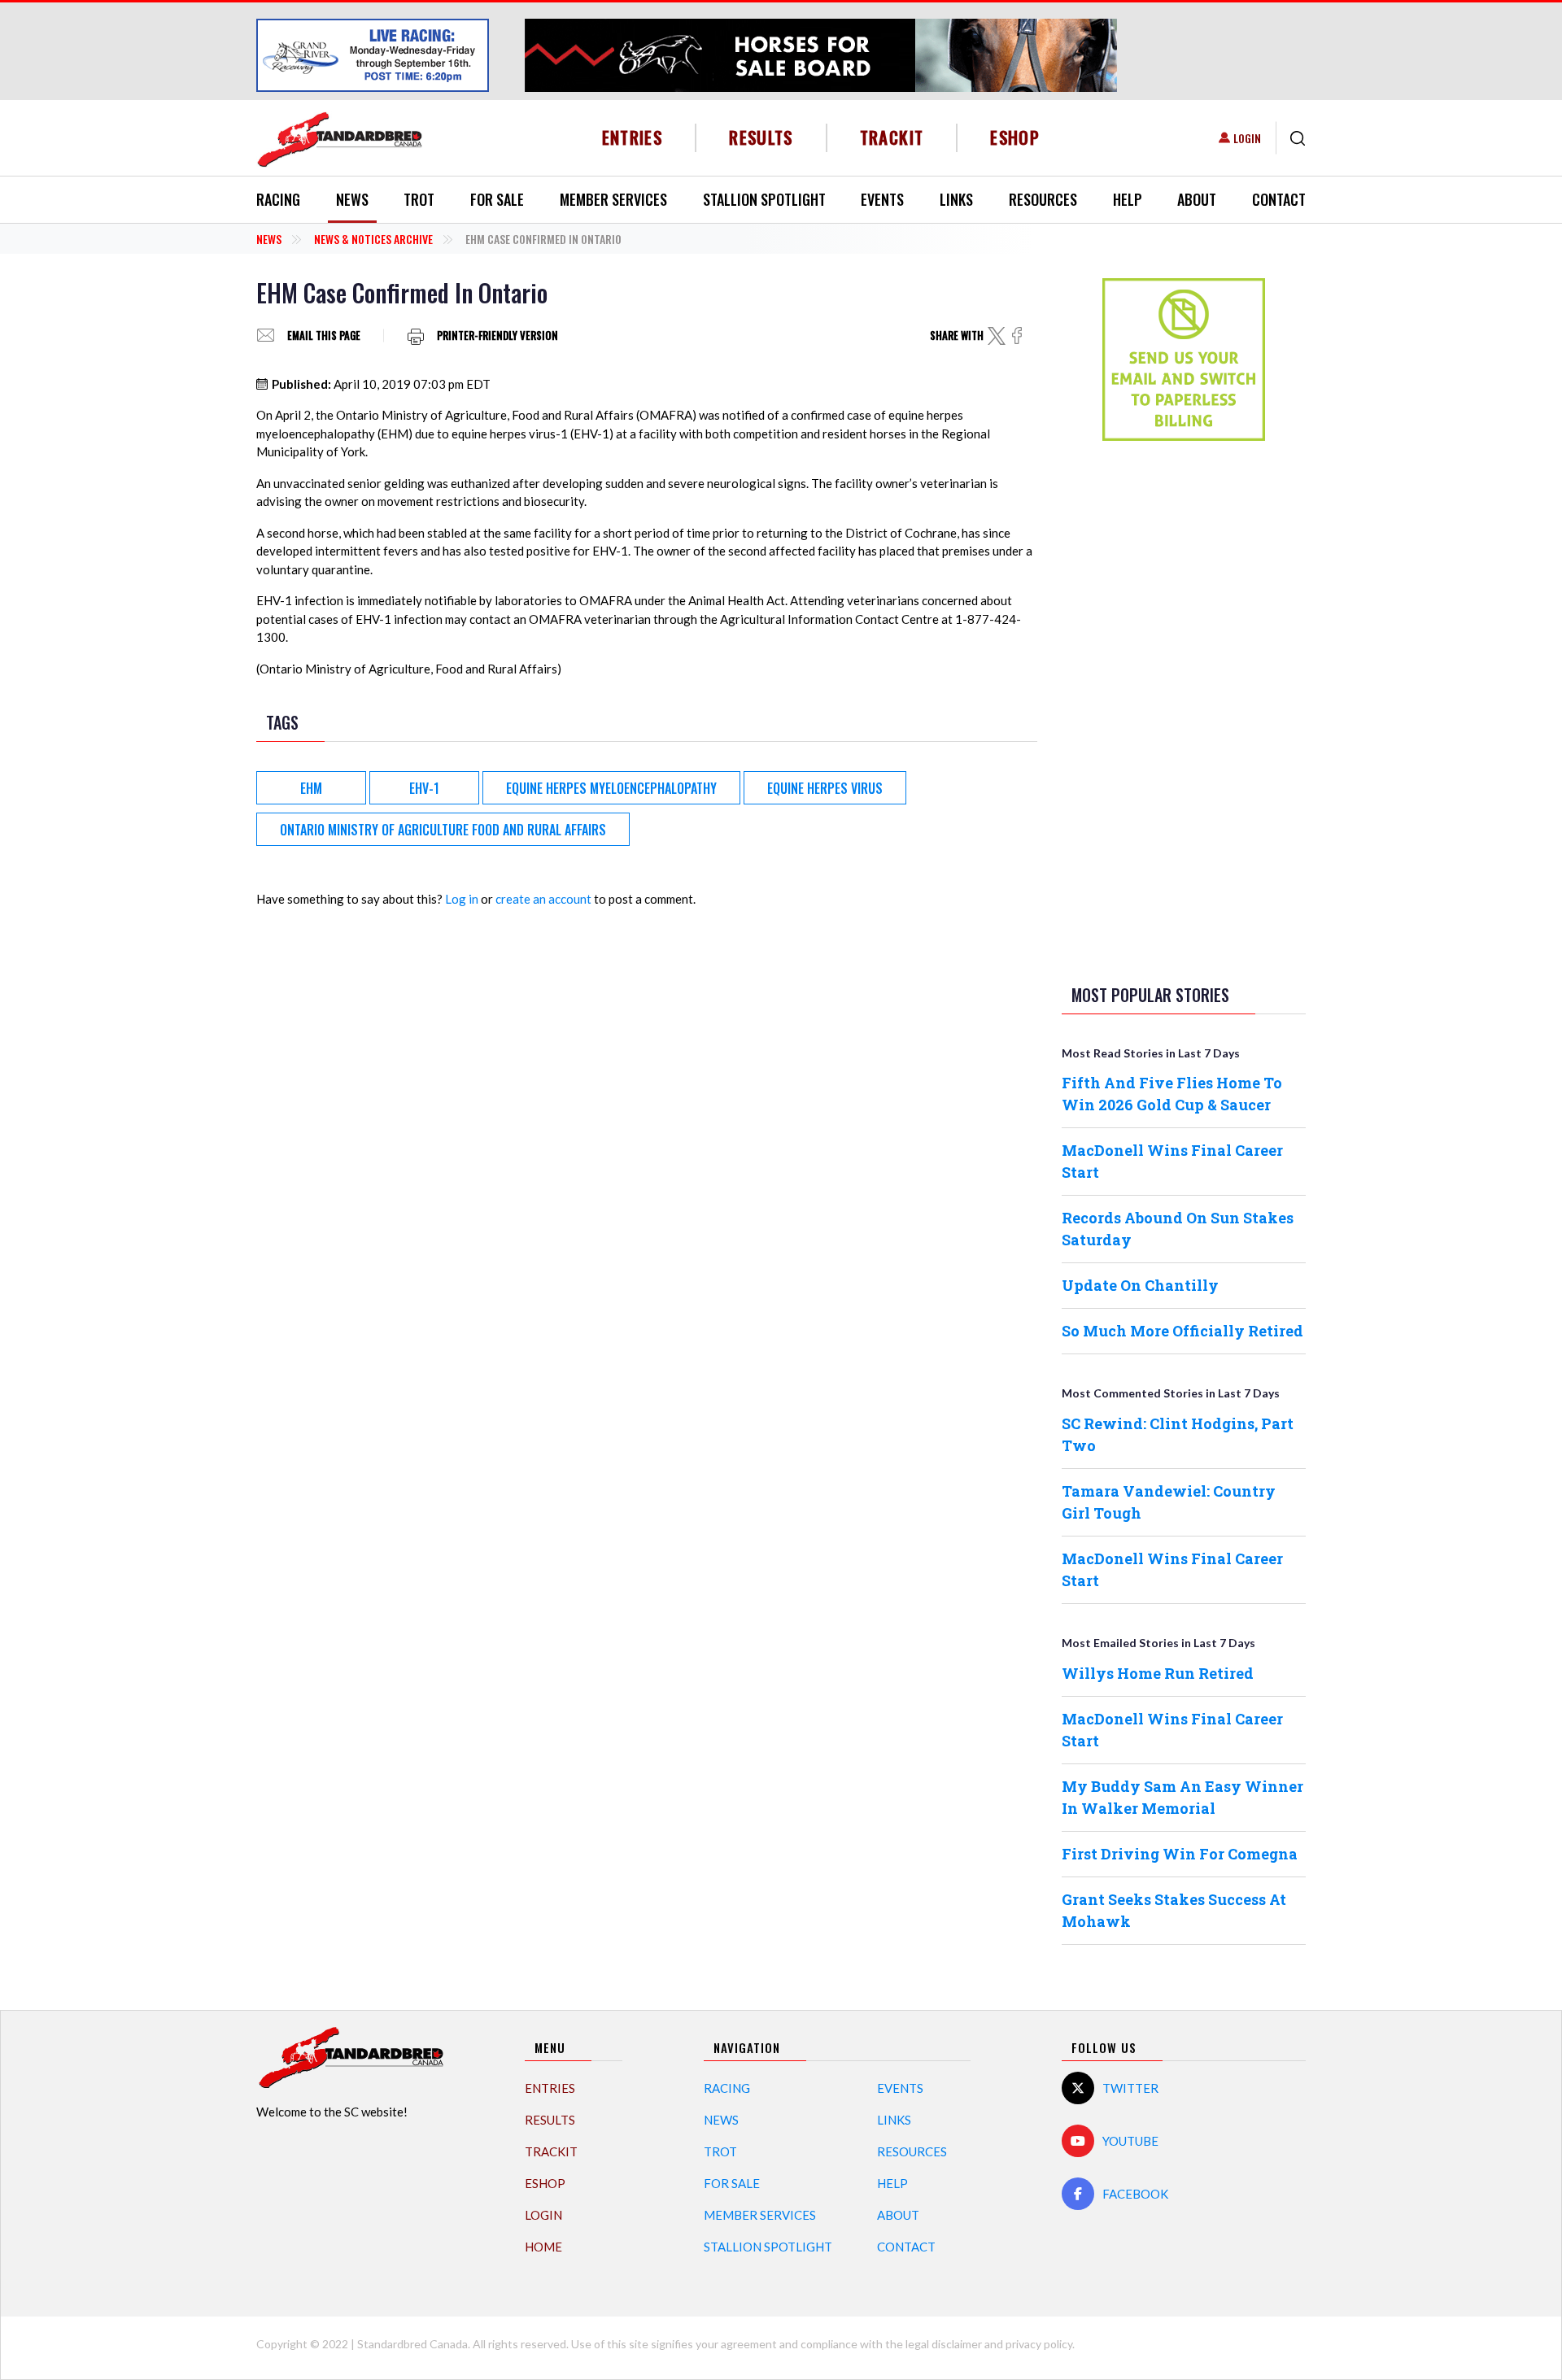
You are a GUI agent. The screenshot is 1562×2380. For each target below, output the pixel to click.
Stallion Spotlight (764, 199)
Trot (419, 199)
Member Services (613, 199)
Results (761, 137)
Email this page (324, 336)
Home (543, 2247)
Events (882, 199)
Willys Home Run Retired (1158, 1673)
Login (1247, 138)
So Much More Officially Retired (1182, 1331)
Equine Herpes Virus (825, 788)
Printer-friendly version (497, 336)
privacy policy (1039, 2344)
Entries (633, 137)
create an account (543, 899)
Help (1128, 199)
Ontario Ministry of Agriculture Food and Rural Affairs (443, 830)
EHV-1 (424, 788)
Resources (1043, 199)
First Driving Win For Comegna (1180, 1854)
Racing (278, 199)
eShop (1015, 137)
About (1197, 199)
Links (956, 199)
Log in (462, 899)
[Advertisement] (1184, 709)
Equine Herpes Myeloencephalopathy (611, 788)
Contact (1279, 199)
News (352, 199)
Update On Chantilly (1140, 1285)
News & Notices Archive (373, 239)
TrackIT (892, 137)
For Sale (497, 199)
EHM (311, 788)
